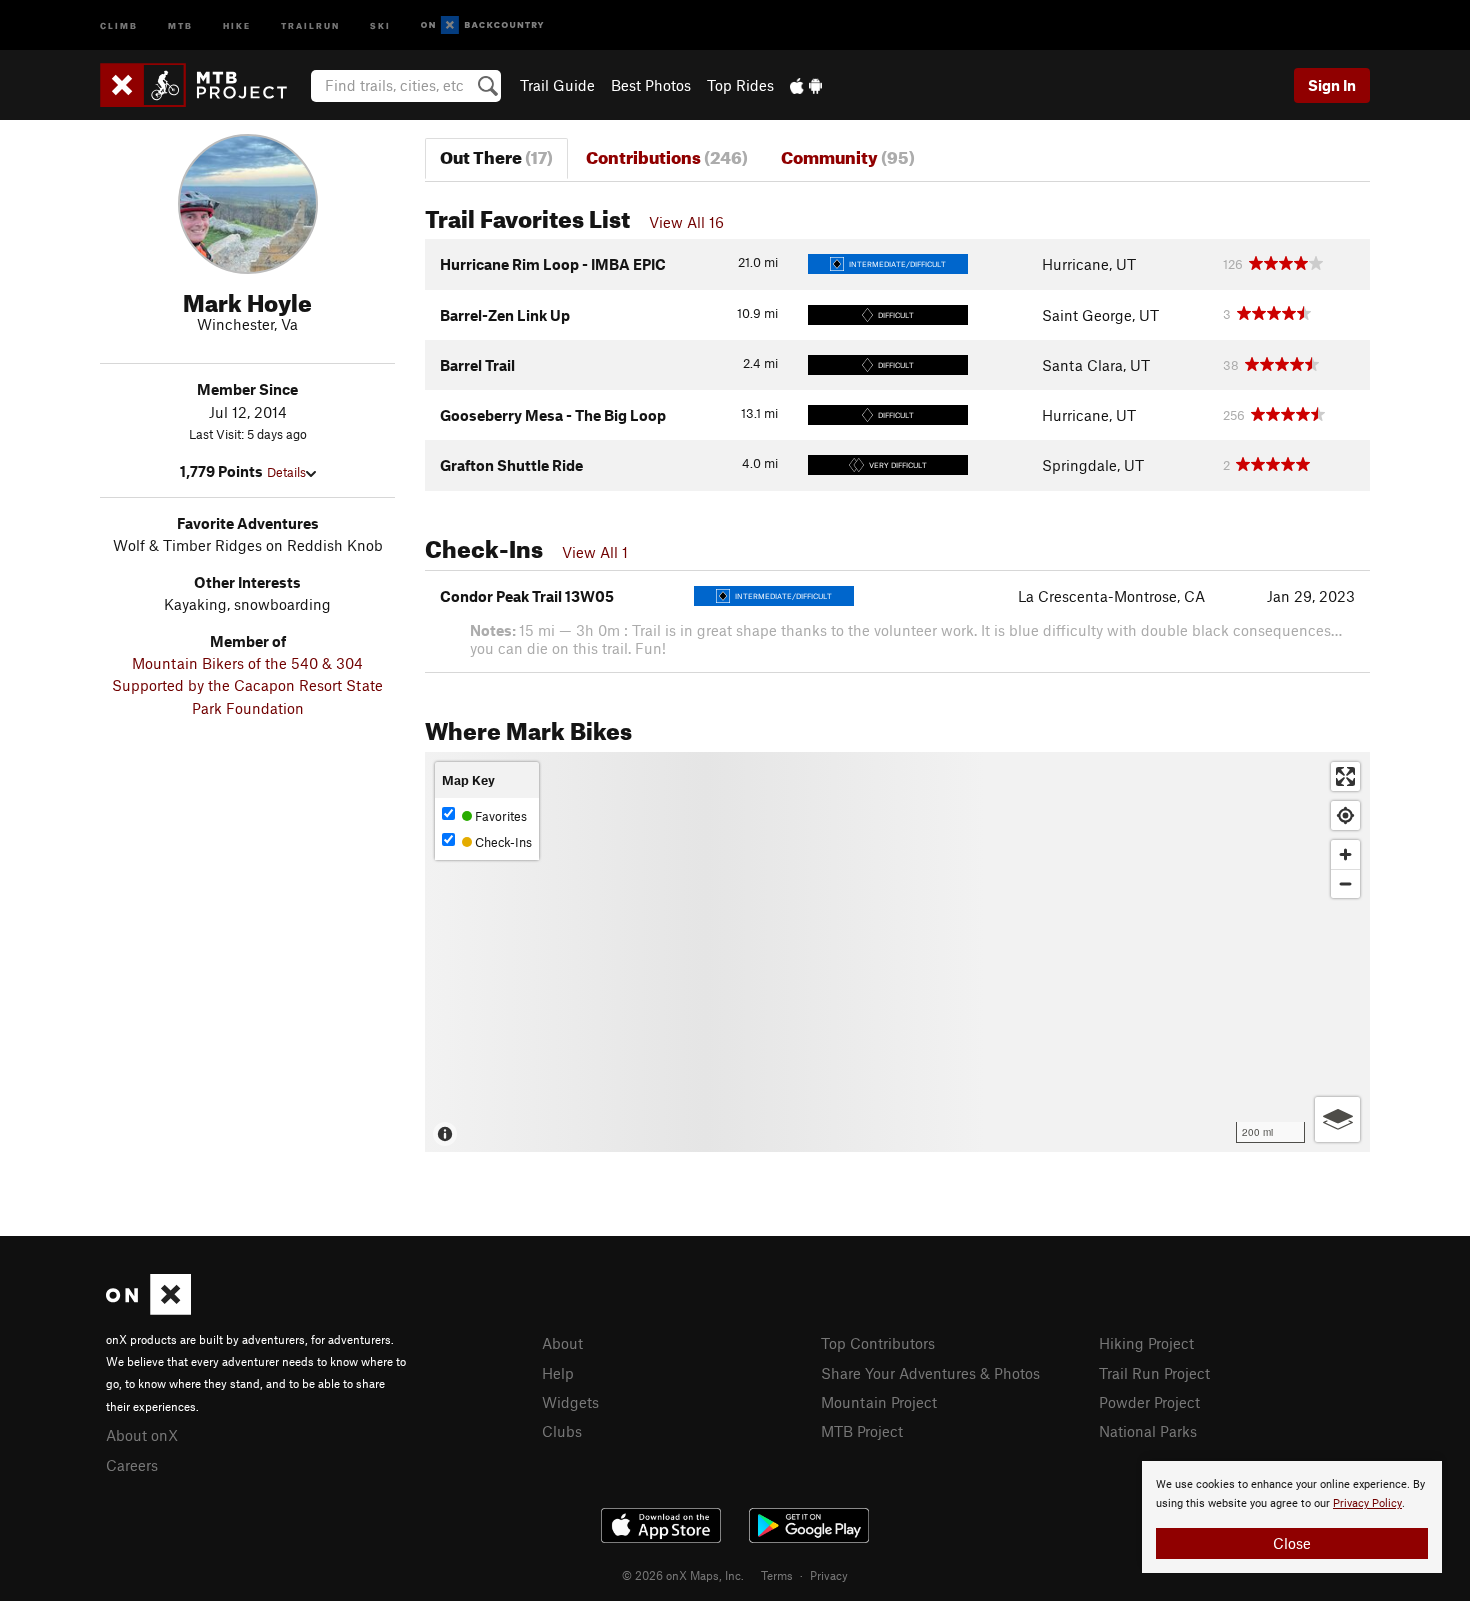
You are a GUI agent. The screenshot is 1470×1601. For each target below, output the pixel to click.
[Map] (897, 952)
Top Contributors (878, 1343)
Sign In (1332, 85)
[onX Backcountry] (482, 25)
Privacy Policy (1367, 1503)
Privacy (829, 1575)
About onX (142, 1435)
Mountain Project (879, 1402)
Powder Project (1149, 1402)
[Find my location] (1345, 815)
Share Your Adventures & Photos (930, 1373)
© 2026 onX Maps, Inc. (683, 1575)
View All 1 (595, 552)
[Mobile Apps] (806, 85)
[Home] (203, 85)
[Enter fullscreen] (1345, 776)
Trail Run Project (1154, 1373)
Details (286, 472)
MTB (180, 24)
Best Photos (651, 85)
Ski (380, 24)
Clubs (562, 1431)
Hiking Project (1146, 1343)
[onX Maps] (148, 1309)
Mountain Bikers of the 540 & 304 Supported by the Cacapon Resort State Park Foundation (247, 685)
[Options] (1337, 1119)
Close (1292, 1543)
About (562, 1343)
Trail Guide (557, 85)
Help (558, 1373)
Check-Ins (502, 842)
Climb (119, 24)
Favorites (499, 816)
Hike (237, 24)
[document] (1292, 1517)
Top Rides (740, 85)
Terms (777, 1575)
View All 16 (686, 222)
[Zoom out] (1345, 883)
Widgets (570, 1402)
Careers (132, 1465)
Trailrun (310, 24)
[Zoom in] (1345, 854)
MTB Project (862, 1431)
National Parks (1148, 1431)
